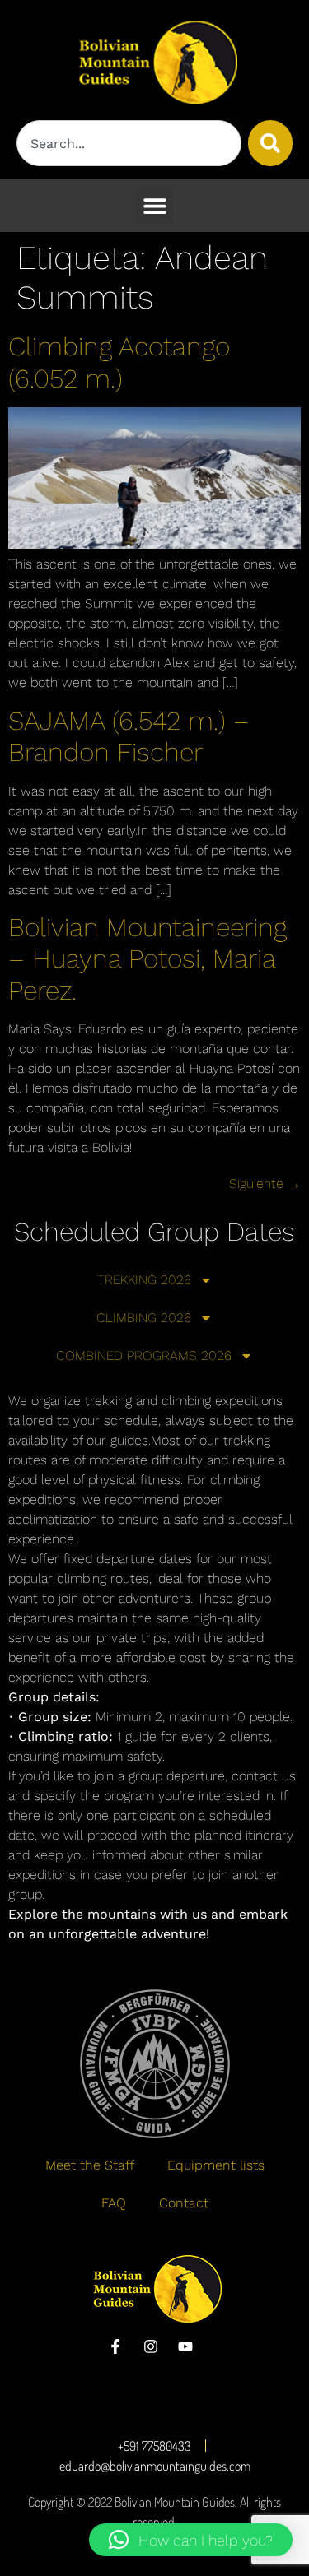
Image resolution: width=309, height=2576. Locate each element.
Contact (184, 2203)
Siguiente (265, 1184)
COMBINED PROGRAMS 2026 (144, 1355)
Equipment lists (216, 2165)
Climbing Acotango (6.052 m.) (119, 362)
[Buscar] (270, 143)
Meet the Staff (90, 2165)
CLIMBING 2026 (144, 1318)
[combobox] (129, 143)
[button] (154, 205)
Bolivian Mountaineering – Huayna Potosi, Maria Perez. (147, 959)
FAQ (114, 2203)
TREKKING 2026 (144, 1280)
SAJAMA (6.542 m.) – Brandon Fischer (129, 736)
